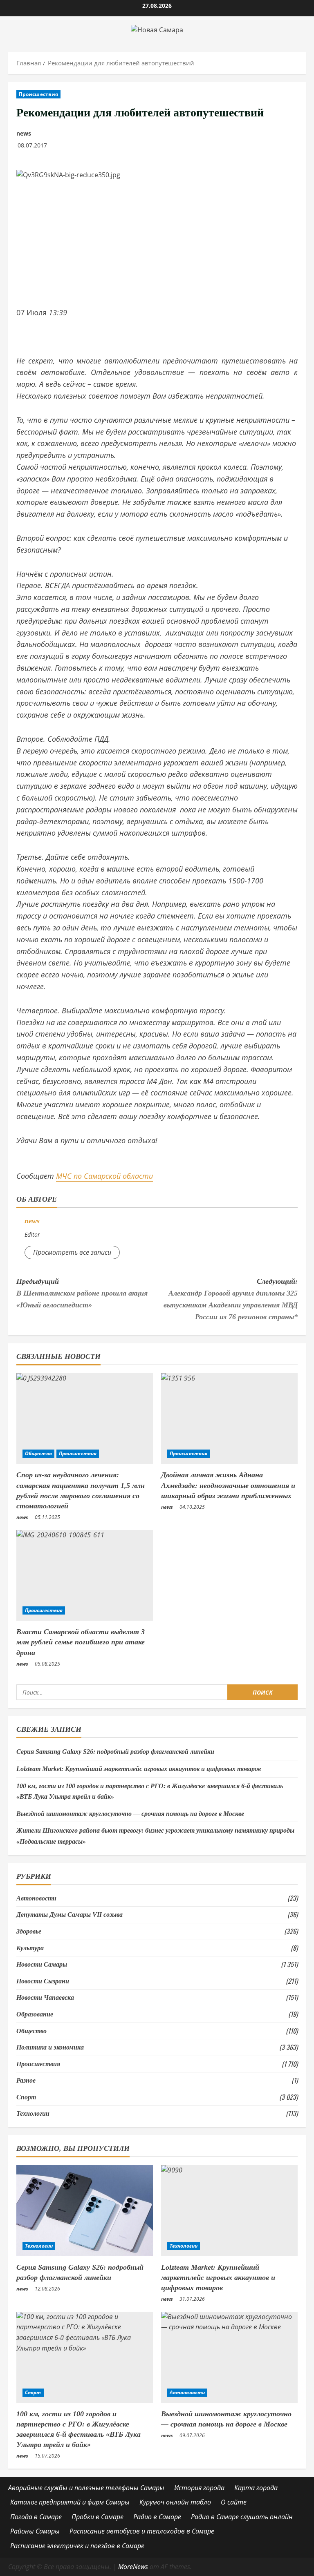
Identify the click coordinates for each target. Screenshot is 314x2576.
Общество (38, 1453)
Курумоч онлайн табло (175, 2502)
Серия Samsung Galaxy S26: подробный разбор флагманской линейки (115, 1752)
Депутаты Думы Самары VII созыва (70, 1915)
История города (199, 2488)
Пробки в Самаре (98, 2517)
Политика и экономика (50, 2047)
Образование (35, 2014)
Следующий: (231, 1299)
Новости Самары (42, 1964)
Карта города (256, 2488)
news (24, 133)
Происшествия (38, 94)
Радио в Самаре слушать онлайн (242, 2517)
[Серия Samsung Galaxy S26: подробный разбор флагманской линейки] (85, 2211)
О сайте (234, 2502)
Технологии (33, 2113)
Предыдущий (82, 1293)
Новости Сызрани (43, 1981)
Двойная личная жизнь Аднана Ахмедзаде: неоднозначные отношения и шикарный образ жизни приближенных (228, 1485)
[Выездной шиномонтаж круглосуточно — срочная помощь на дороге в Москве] (229, 2357)
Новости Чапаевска (45, 1997)
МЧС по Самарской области (104, 1176)
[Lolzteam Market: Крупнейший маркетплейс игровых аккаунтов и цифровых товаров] (229, 2211)
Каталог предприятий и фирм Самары (70, 2502)
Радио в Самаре (157, 2517)
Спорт (26, 2097)
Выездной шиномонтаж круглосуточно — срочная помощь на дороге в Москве (130, 1814)
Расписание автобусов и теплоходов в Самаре (142, 2531)
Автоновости (36, 1898)
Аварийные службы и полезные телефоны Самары (86, 2488)
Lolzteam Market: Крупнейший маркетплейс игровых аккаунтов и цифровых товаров (139, 1769)
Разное (26, 2080)
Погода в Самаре (36, 2517)
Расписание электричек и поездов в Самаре (77, 2546)
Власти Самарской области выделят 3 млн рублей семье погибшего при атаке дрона (81, 1642)
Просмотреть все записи (72, 1252)
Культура (30, 1948)
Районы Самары (35, 2531)
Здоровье (29, 1931)
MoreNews (133, 2567)
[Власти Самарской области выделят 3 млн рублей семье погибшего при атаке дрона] (85, 1576)
